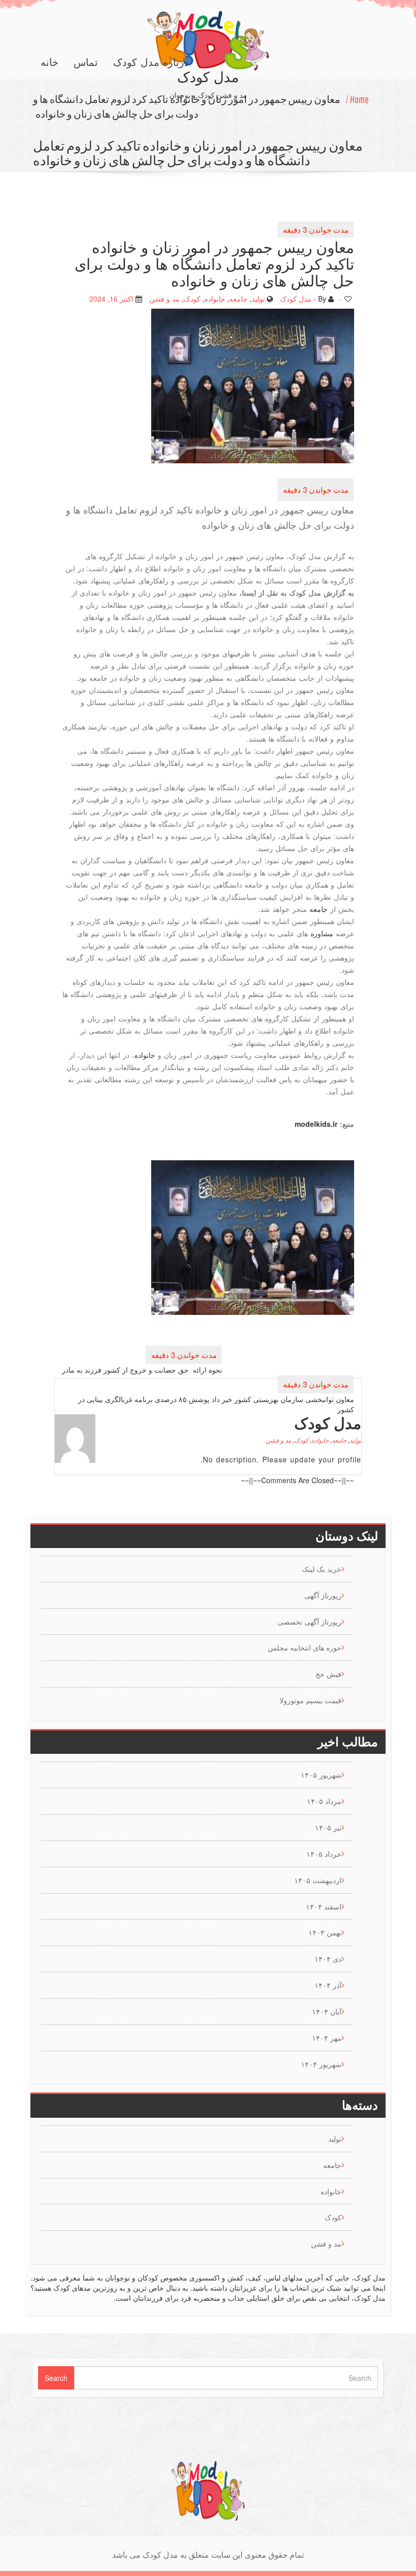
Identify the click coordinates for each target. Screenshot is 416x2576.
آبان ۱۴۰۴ (327, 2011)
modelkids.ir (316, 1123)
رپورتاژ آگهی (323, 1595)
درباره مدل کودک (151, 62)
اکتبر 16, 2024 (111, 298)
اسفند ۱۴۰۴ (324, 1906)
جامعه (238, 298)
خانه (49, 62)
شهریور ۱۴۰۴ (321, 2064)
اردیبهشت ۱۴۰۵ (318, 1880)
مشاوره (322, 933)
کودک (192, 298)
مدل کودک (296, 298)
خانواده (215, 298)
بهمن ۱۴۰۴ (325, 1932)
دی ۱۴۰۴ (328, 1959)
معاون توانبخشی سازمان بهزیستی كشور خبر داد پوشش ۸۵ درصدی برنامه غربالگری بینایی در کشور (216, 1404)
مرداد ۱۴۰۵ (324, 1801)
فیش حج (328, 1674)
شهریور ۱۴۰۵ (321, 1775)
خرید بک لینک (322, 1569)
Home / (357, 99)
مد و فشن (164, 298)
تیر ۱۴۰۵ (328, 1827)
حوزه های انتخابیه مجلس (305, 1647)
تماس (86, 62)
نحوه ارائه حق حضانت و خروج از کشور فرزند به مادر (142, 1369)
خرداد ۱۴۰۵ (324, 1854)
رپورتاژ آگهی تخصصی (309, 1622)
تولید (258, 298)
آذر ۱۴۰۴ (328, 1985)
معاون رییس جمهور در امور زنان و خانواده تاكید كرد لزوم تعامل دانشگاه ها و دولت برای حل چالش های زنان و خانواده (187, 106)
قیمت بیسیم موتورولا (310, 1700)
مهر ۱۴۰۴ (327, 2038)
